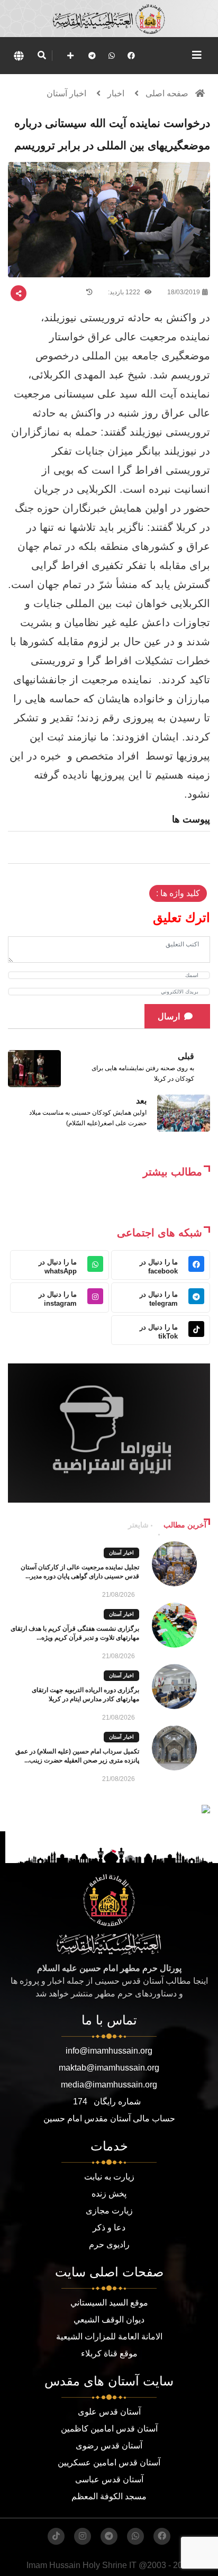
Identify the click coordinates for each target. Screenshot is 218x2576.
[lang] (19, 56)
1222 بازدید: (125, 292)
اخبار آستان (66, 93)
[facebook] (131, 56)
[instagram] (83, 2536)
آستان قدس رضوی (109, 2446)
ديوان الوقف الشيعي (109, 2320)
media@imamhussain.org (109, 2085)
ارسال (169, 1016)
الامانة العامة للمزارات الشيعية (109, 2337)
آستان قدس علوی (109, 2412)
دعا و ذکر (109, 2227)
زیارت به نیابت (109, 2177)
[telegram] (92, 56)
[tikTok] (56, 2536)
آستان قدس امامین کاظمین (109, 2429)
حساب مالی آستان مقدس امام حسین (109, 2118)
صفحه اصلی (167, 93)
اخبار (116, 93)
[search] (42, 56)
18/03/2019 (184, 292)
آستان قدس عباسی (109, 2479)
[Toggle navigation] (197, 55)
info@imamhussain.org (109, 2051)
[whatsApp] (112, 56)
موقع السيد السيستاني (109, 2303)
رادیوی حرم (109, 2244)
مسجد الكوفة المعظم (109, 2496)
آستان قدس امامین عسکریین (109, 2462)
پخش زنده (109, 2194)
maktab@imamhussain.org (109, 2068)
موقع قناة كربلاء (109, 2353)
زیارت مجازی (109, 2211)
